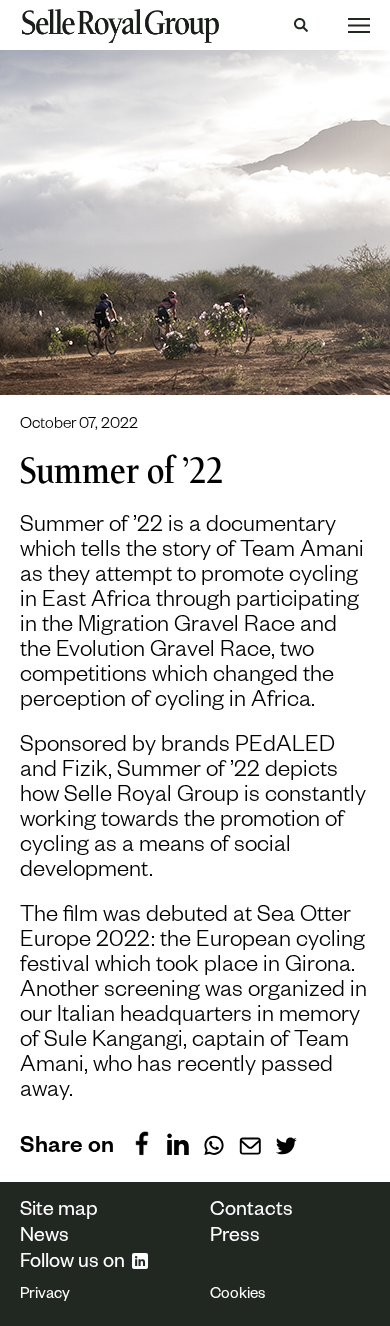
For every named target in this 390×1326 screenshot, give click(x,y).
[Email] (250, 1143)
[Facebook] (142, 1143)
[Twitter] (286, 1143)
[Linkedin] (178, 1143)
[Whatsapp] (214, 1143)
